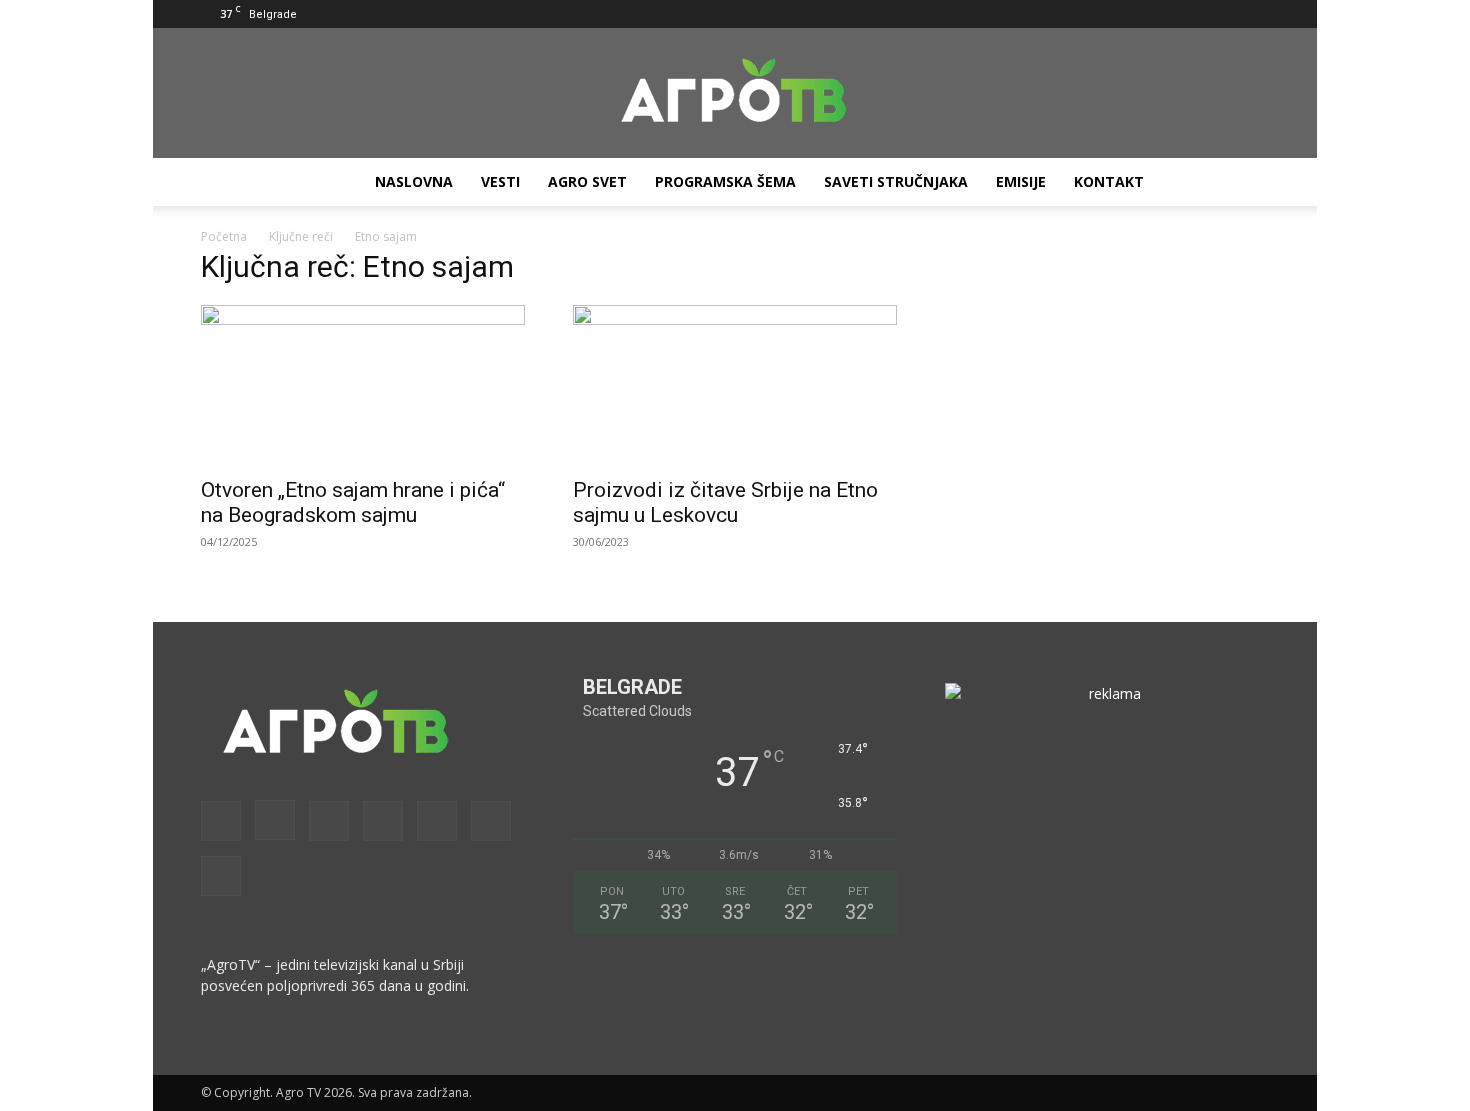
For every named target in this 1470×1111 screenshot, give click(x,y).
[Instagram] (1089, 14)
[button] (1026, 13)
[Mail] (1122, 14)
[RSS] (1155, 14)
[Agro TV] (735, 94)
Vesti (500, 181)
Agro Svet (587, 181)
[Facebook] (1056, 14)
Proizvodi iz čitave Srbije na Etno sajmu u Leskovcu (725, 502)
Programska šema (725, 181)
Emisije (1021, 181)
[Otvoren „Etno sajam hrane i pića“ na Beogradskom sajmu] (363, 385)
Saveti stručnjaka (896, 181)
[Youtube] (1254, 14)
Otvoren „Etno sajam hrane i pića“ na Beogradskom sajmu (353, 502)
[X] (1221, 14)
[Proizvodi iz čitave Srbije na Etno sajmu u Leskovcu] (735, 385)
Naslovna (414, 181)
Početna (224, 236)
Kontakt (1109, 181)
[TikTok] (1188, 14)
